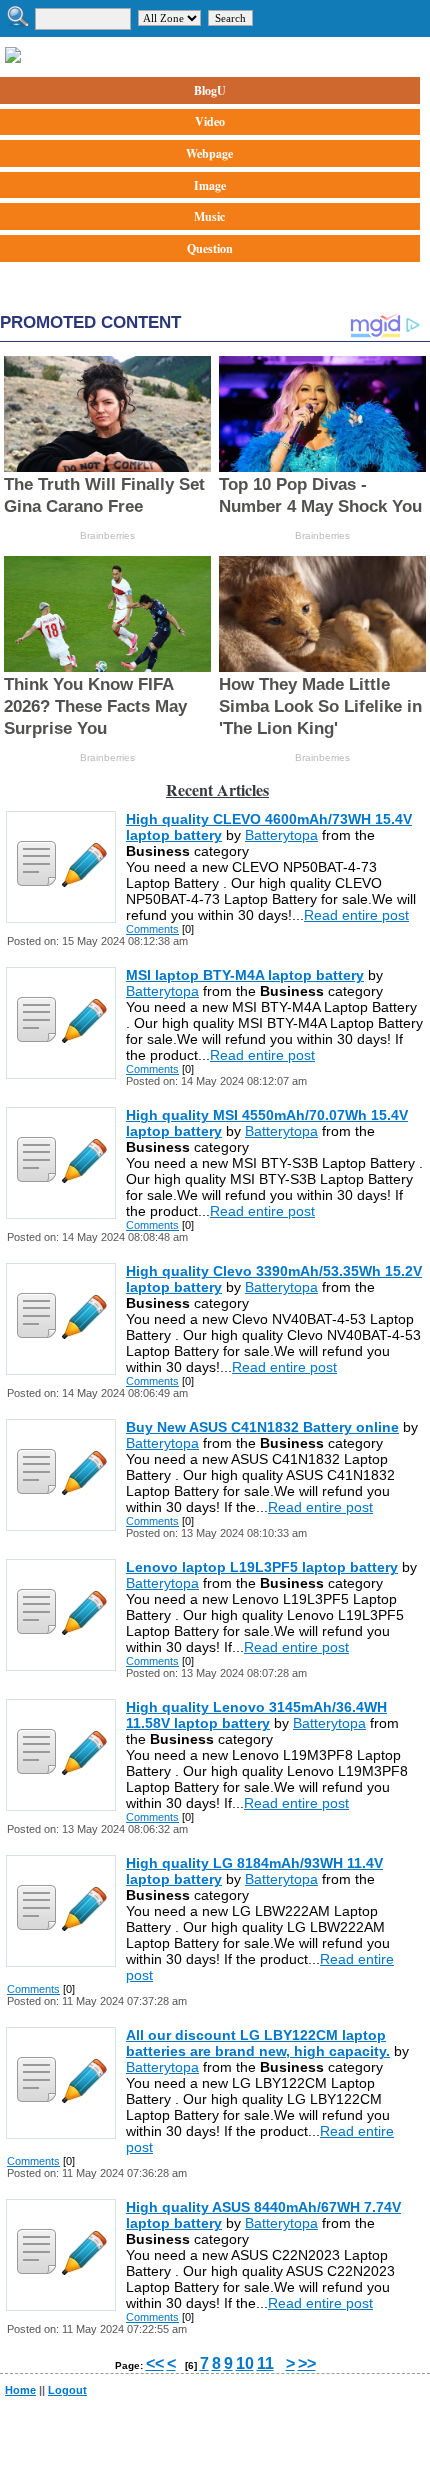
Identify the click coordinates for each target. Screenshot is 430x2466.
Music (209, 216)
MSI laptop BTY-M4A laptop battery (245, 975)
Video (210, 121)
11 (265, 2363)
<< (155, 2363)
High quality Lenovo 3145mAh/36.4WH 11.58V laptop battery (256, 1715)
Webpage (209, 153)
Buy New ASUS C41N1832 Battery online (262, 1427)
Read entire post (356, 915)
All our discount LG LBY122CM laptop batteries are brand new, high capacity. (258, 2043)
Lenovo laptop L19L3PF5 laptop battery (262, 1567)
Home (20, 2390)
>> (307, 2363)
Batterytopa (281, 835)
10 (245, 2363)
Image (210, 185)
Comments (152, 929)
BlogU (210, 90)
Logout (67, 2390)
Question (210, 248)
